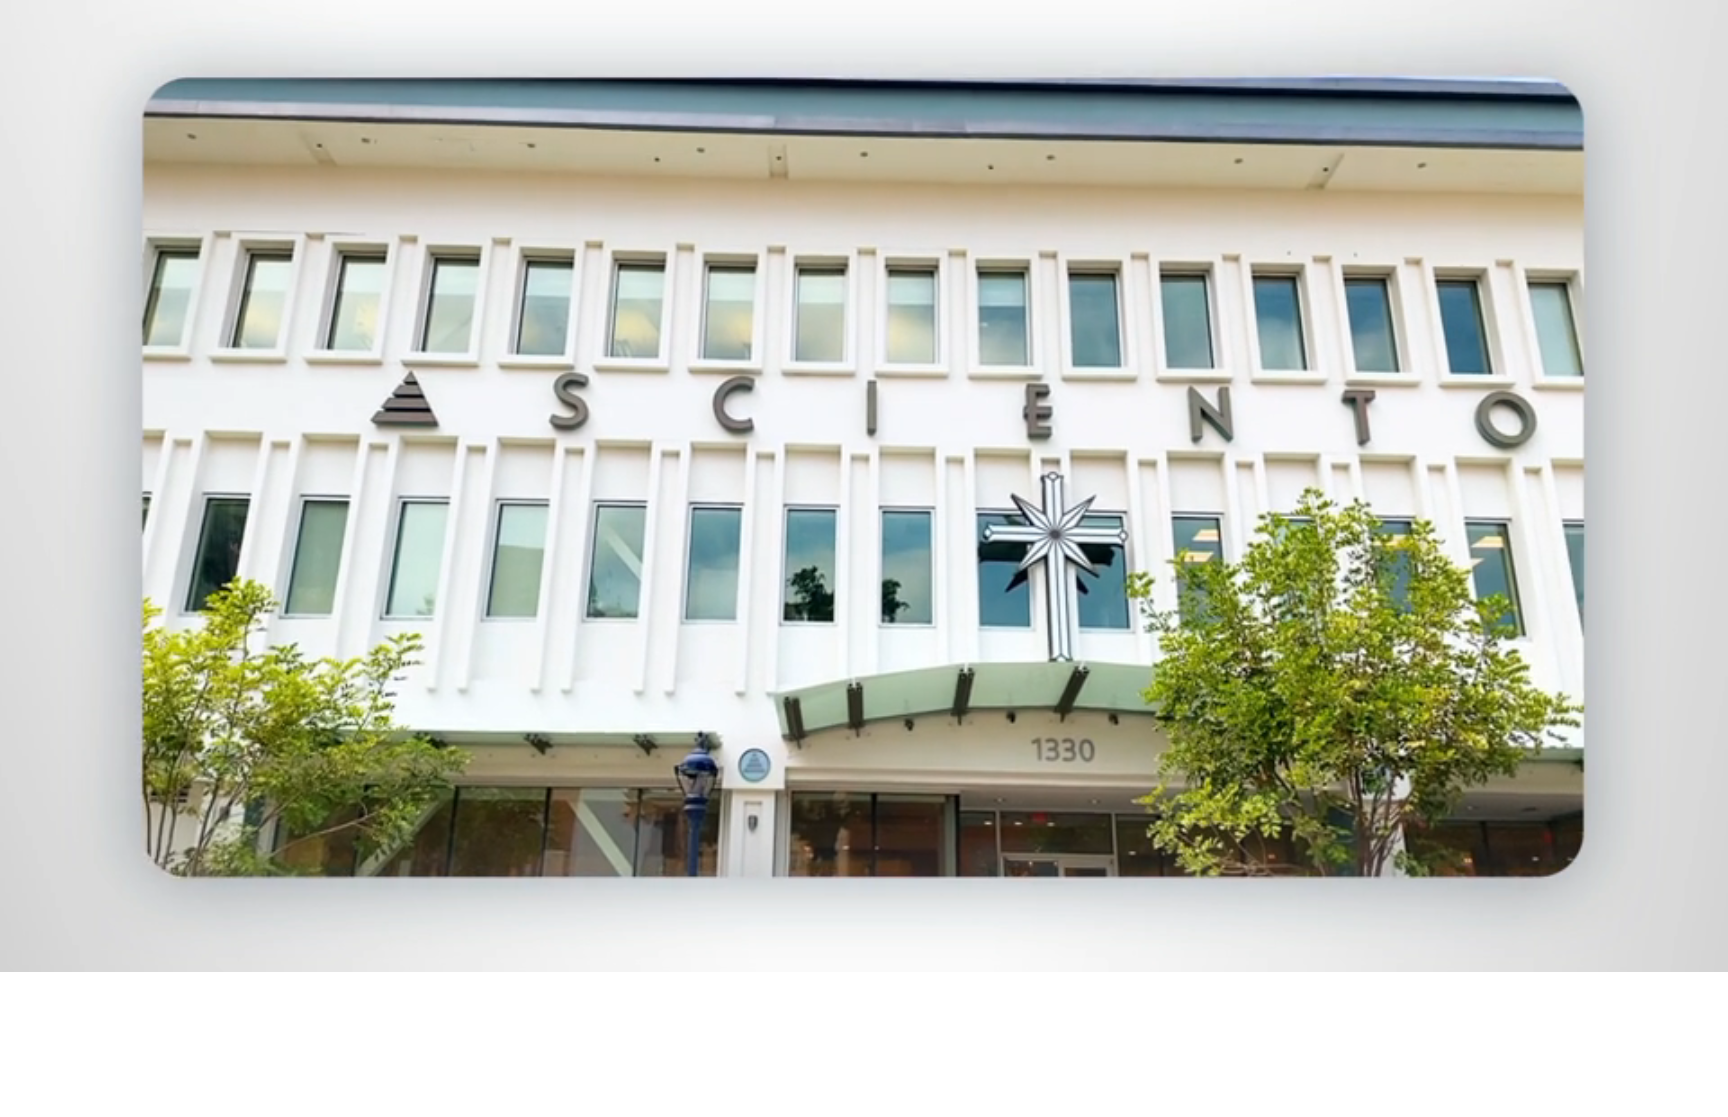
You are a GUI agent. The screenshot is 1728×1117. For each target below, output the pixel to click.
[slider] (904, 952)
